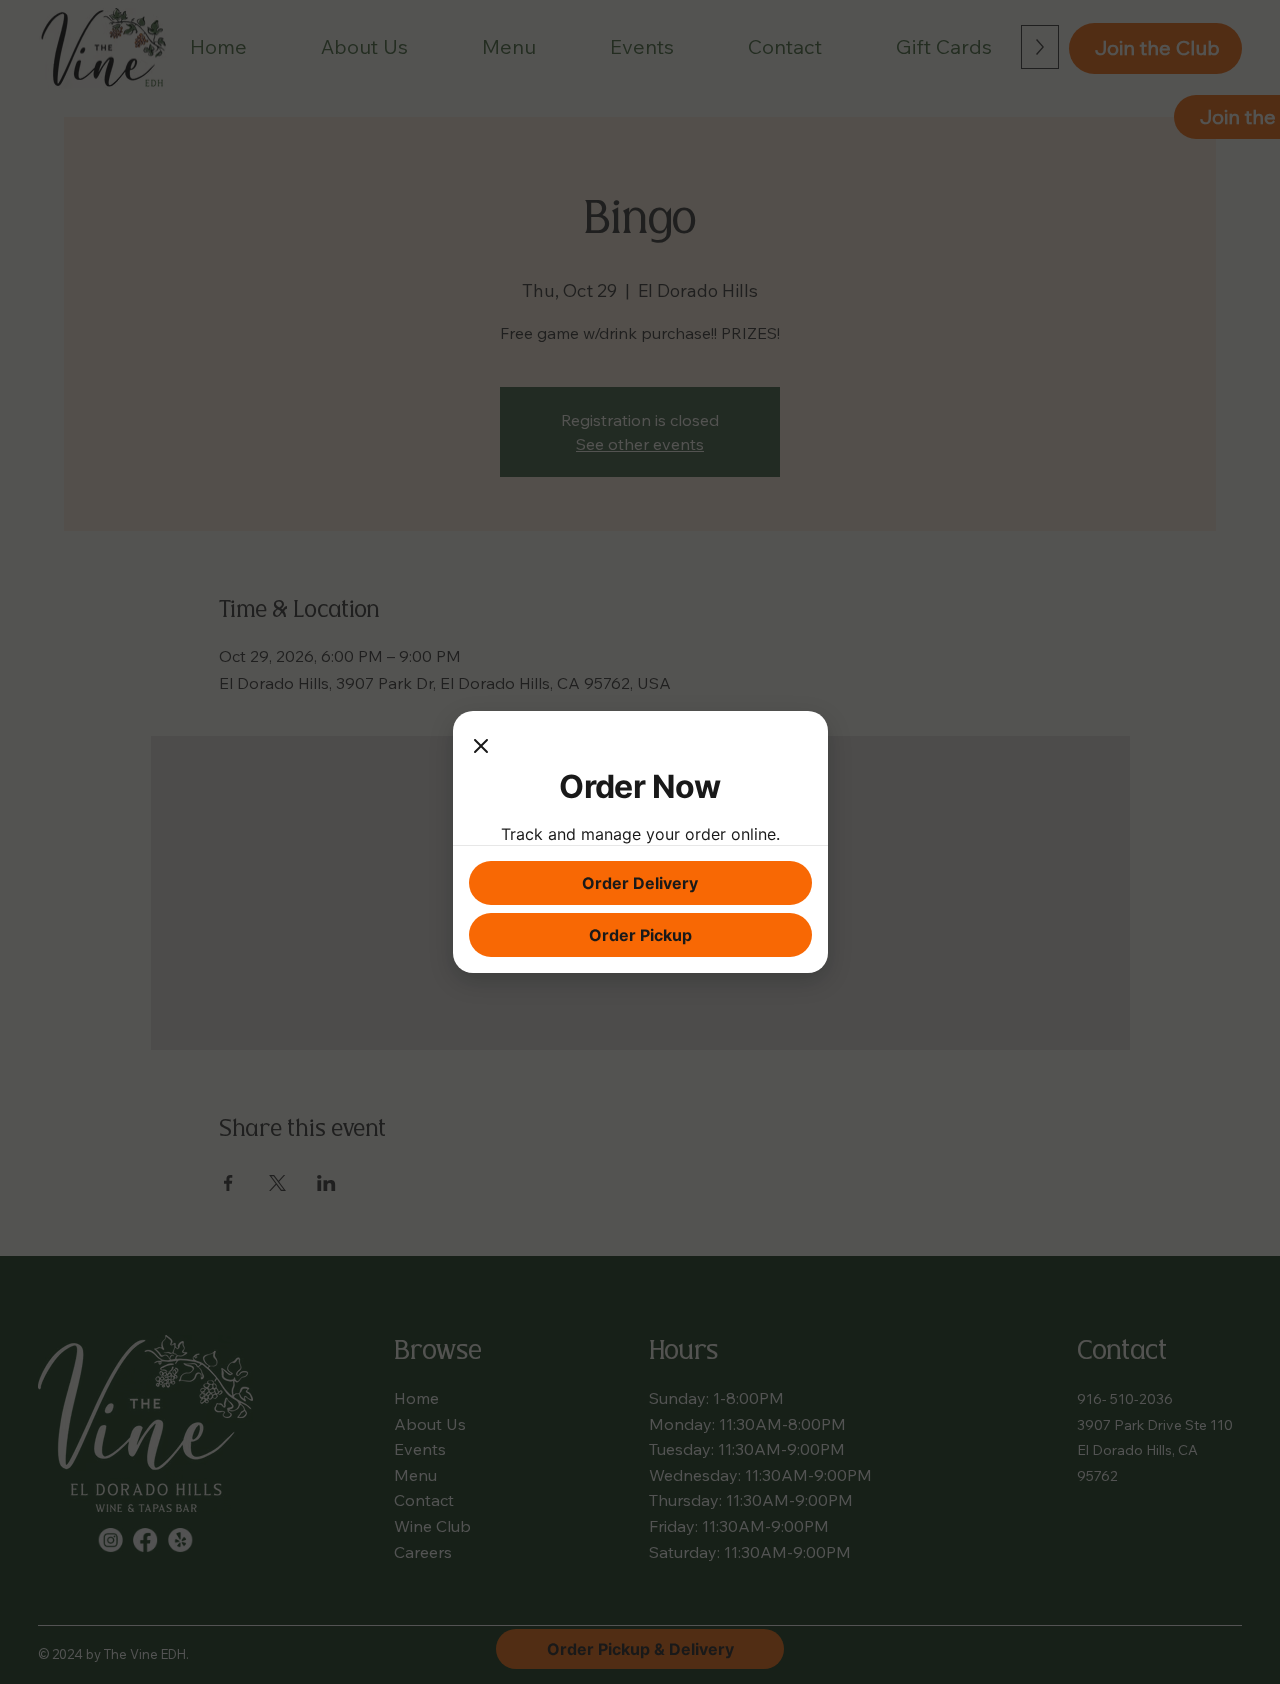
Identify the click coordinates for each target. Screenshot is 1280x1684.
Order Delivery (640, 883)
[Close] (481, 747)
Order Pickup (640, 935)
